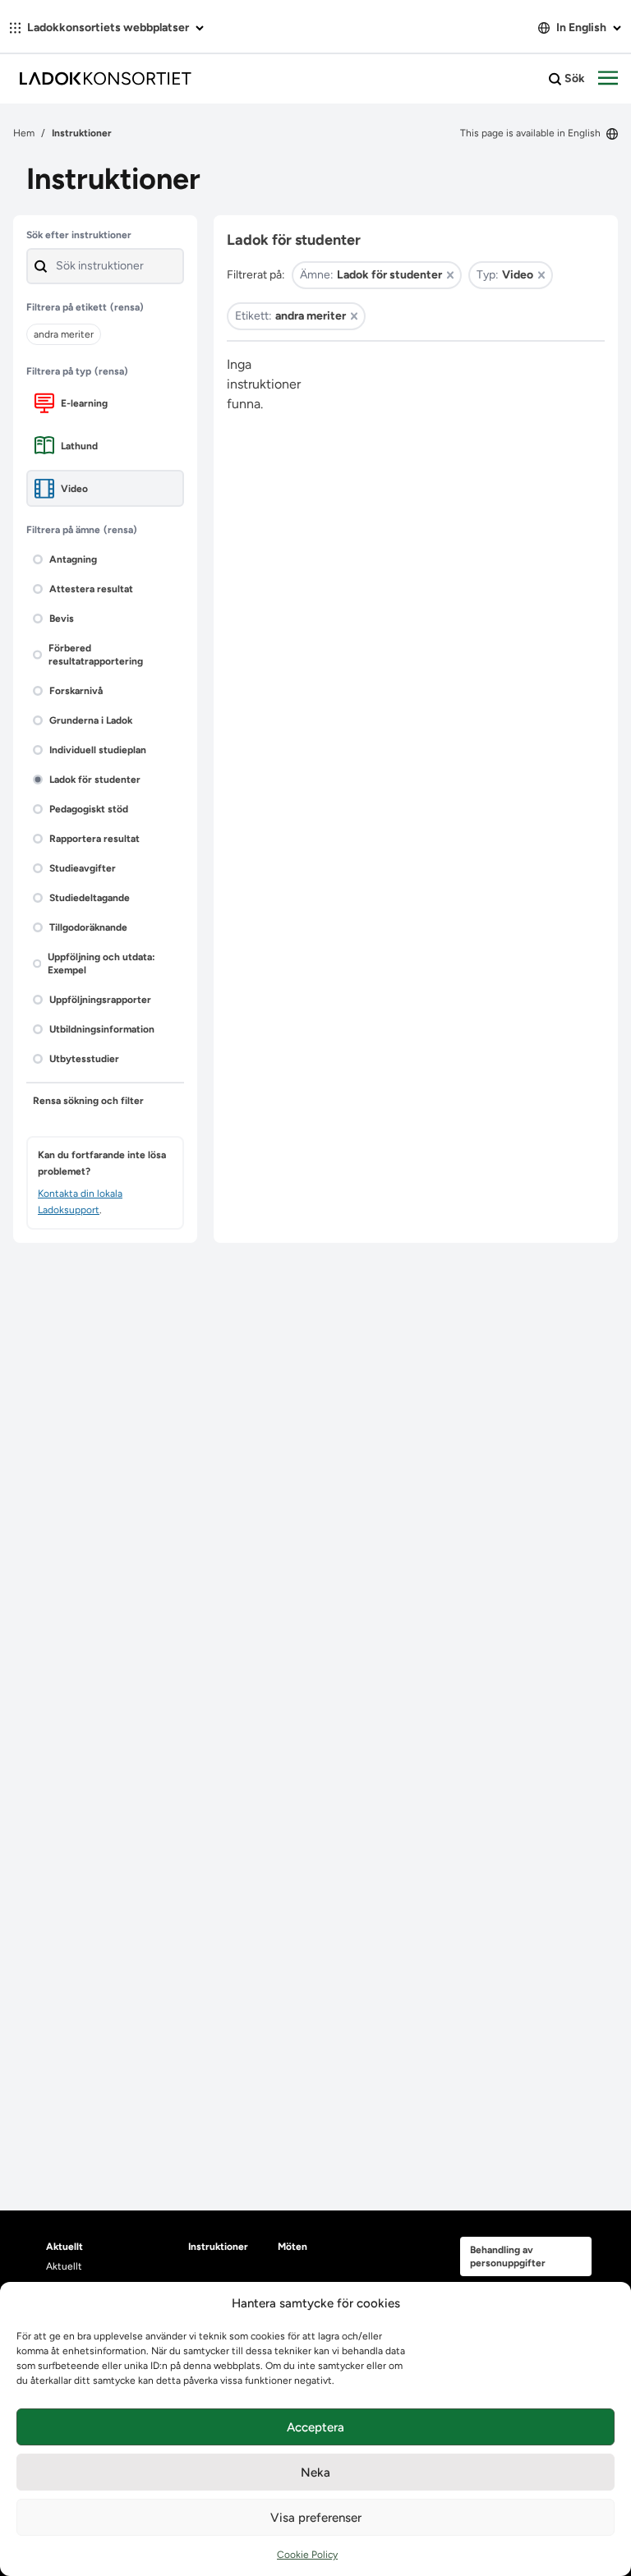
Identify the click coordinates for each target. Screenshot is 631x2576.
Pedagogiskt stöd (89, 809)
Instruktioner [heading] (218, 2247)
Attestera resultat (91, 589)
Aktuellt (64, 2266)
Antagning (73, 559)
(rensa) (127, 307)
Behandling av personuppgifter (508, 2256)
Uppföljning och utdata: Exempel (101, 964)
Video (74, 489)
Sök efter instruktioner (79, 235)
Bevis (62, 619)
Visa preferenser (316, 2518)
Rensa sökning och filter (88, 1101)
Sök (573, 78)
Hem (24, 133)
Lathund (79, 446)
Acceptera (315, 2427)
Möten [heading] (292, 2247)
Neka (315, 2472)
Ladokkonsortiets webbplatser (108, 28)
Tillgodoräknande (88, 927)
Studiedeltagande (90, 898)
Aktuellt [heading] (64, 2247)
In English (581, 28)
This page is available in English (532, 133)
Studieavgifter (83, 868)
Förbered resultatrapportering (96, 655)
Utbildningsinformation (102, 1029)
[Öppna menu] (608, 79)
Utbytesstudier (84, 1059)
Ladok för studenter (95, 780)
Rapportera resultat (94, 839)
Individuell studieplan (98, 750)
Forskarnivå (76, 691)
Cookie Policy (307, 2555)
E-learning (84, 403)
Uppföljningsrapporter (100, 1000)
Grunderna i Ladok (91, 720)
